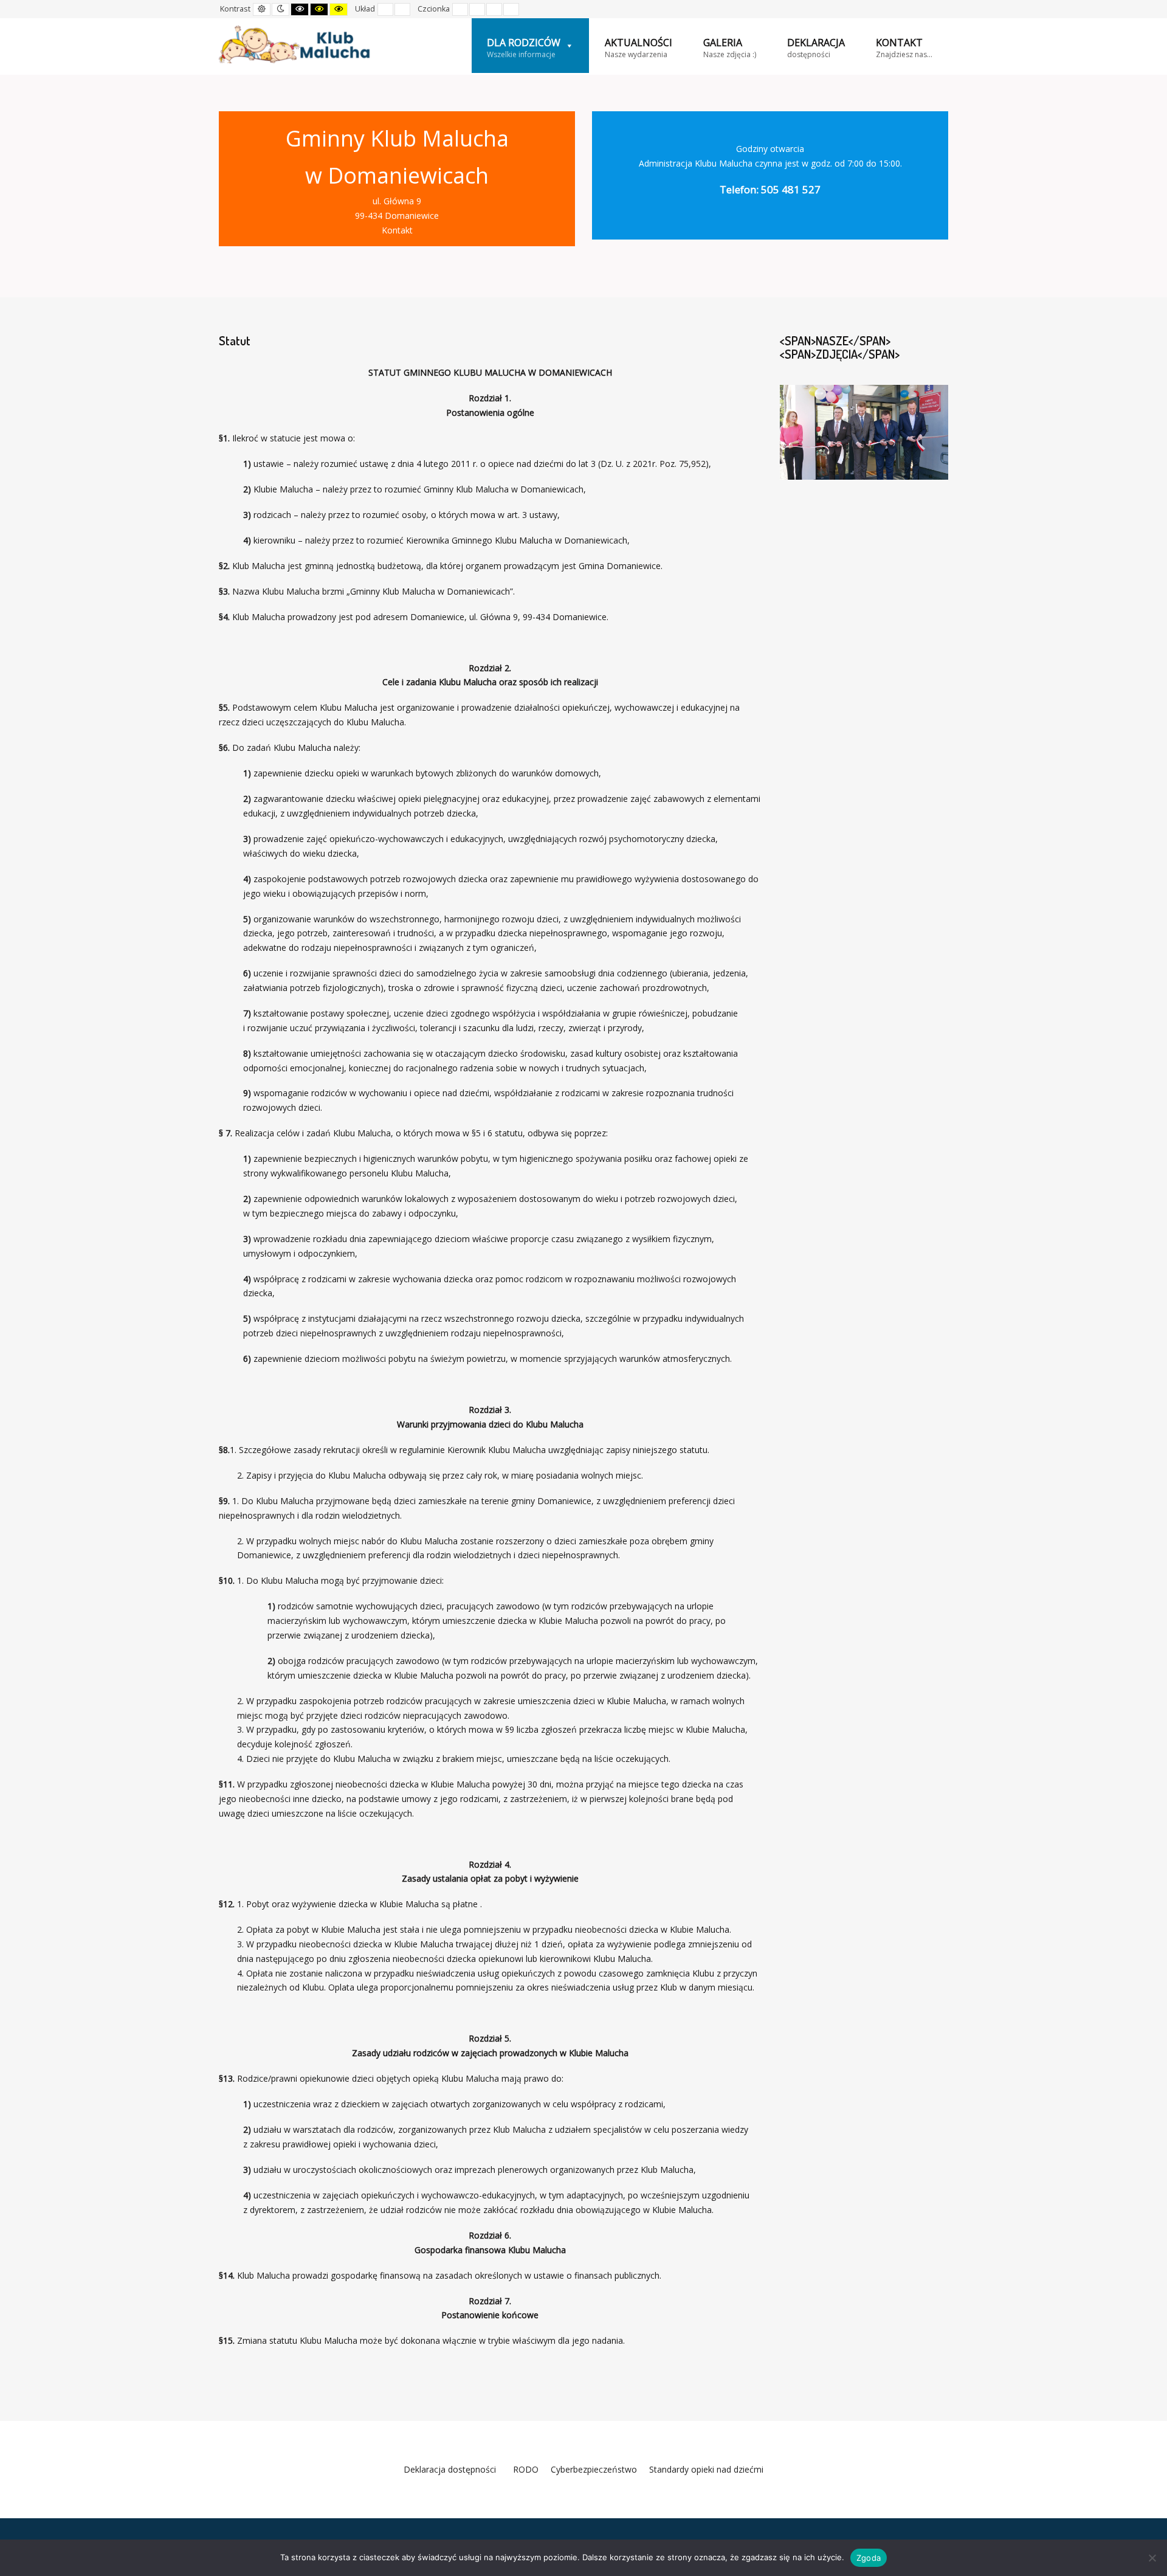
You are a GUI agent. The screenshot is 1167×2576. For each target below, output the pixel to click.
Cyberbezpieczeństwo (594, 2469)
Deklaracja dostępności (450, 2469)
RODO (523, 2469)
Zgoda (869, 2558)
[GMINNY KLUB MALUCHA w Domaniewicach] (295, 44)
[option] (864, 432)
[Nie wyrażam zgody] (1152, 2558)
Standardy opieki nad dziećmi (706, 2469)
